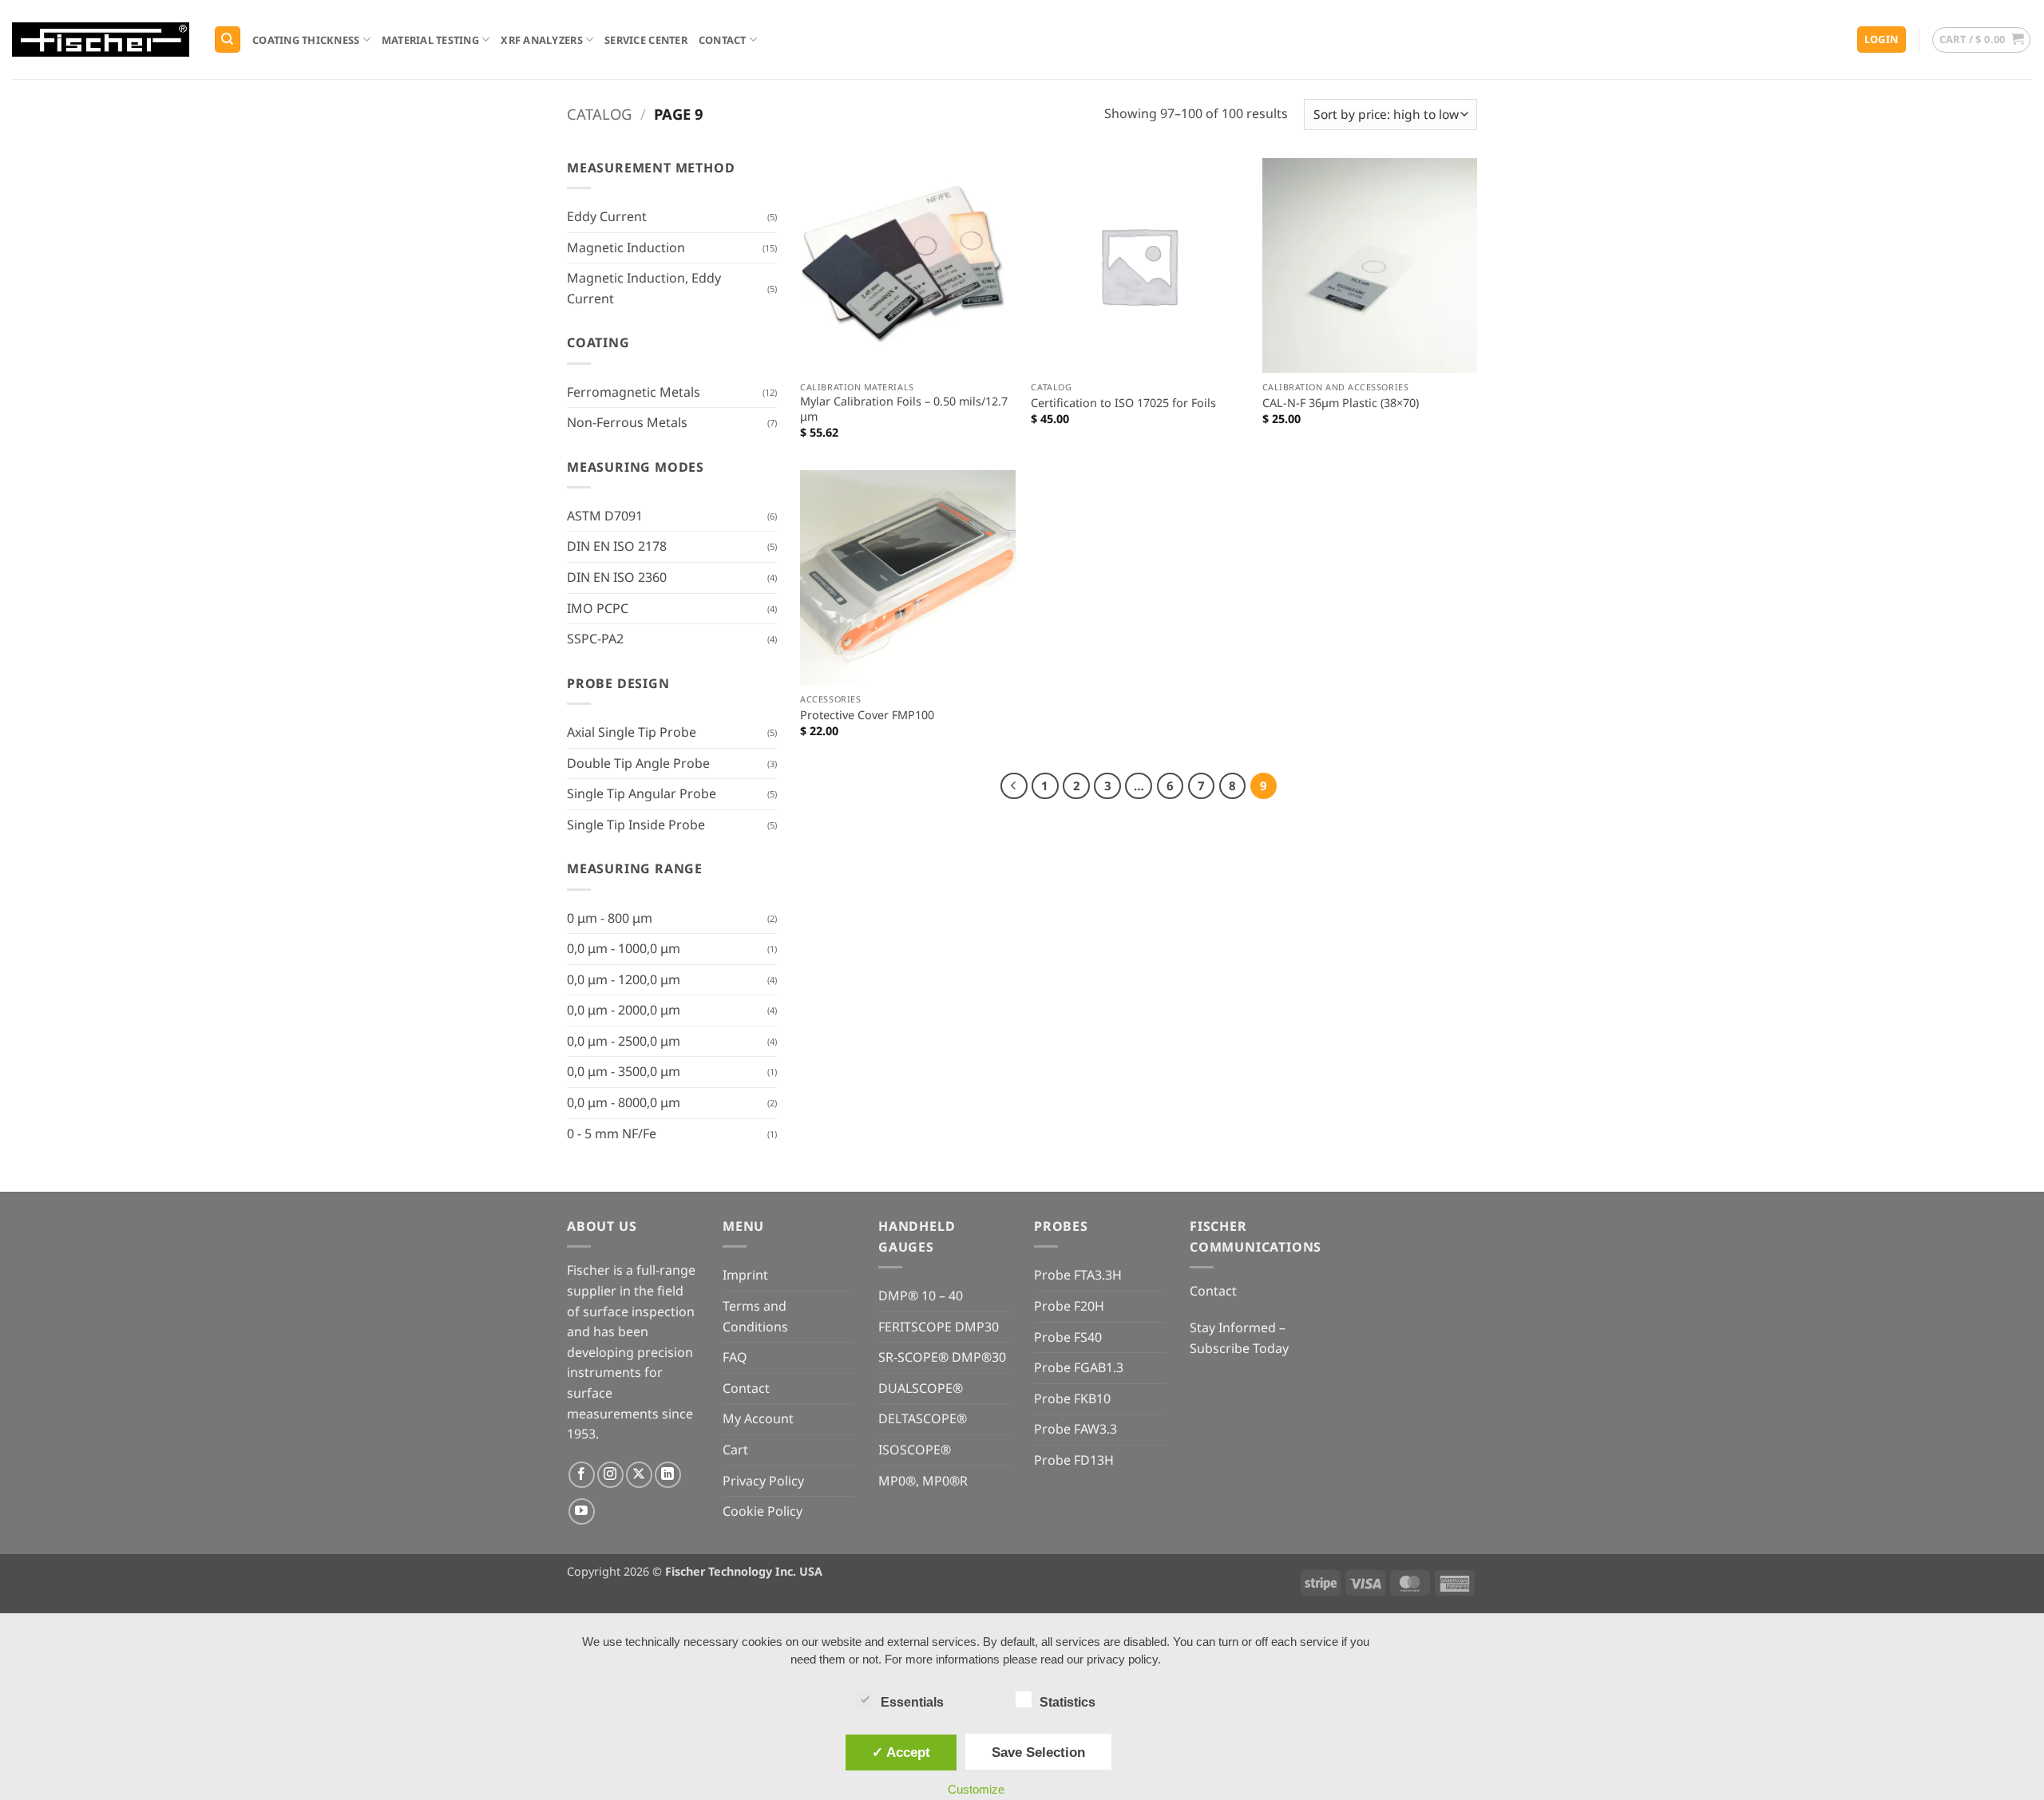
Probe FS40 (1068, 1337)
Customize (976, 1789)
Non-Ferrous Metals (627, 422)
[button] (1882, 40)
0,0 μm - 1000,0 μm (624, 948)
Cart (735, 1450)
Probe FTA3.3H (1078, 1275)
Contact (723, 40)
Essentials (912, 1702)
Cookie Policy (763, 1511)
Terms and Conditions (755, 1316)
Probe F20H (1069, 1306)
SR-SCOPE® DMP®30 (942, 1357)
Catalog (599, 114)
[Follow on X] (639, 1475)
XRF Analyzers (541, 40)
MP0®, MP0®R (923, 1481)
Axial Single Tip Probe (632, 732)
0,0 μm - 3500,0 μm (624, 1071)
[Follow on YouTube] (582, 1511)
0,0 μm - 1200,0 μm (624, 979)
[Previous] (1014, 786)
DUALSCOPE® (921, 1388)
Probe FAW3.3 (1075, 1429)
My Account (758, 1418)
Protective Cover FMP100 (867, 715)
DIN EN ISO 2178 (617, 546)
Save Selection (1038, 1752)
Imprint (745, 1275)
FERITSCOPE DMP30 (939, 1327)
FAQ (735, 1357)
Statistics (1068, 1702)
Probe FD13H (1074, 1460)
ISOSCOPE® (915, 1450)
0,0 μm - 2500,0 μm (624, 1041)
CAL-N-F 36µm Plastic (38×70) (1341, 403)
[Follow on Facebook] (582, 1475)
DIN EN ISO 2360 (617, 577)
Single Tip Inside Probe (636, 825)
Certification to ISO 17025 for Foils (1123, 403)
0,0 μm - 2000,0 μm (624, 1010)
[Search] (228, 40)
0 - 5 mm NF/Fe (612, 1133)
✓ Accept (901, 1752)
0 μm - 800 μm (610, 918)
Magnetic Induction (626, 247)
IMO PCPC (598, 608)
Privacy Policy (763, 1481)
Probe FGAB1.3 (1079, 1367)
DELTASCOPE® (923, 1418)
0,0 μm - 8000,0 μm (624, 1102)
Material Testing (430, 40)
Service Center (646, 40)
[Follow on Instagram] (610, 1475)
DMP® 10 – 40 (921, 1296)
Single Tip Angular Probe (642, 793)
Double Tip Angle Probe (638, 763)
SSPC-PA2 (595, 639)
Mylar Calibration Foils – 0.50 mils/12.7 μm (904, 409)
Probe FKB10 (1072, 1398)
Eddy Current (607, 216)
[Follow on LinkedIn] (668, 1475)
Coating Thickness (306, 40)
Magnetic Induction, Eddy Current (644, 288)
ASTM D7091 (605, 516)
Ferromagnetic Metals (634, 392)
